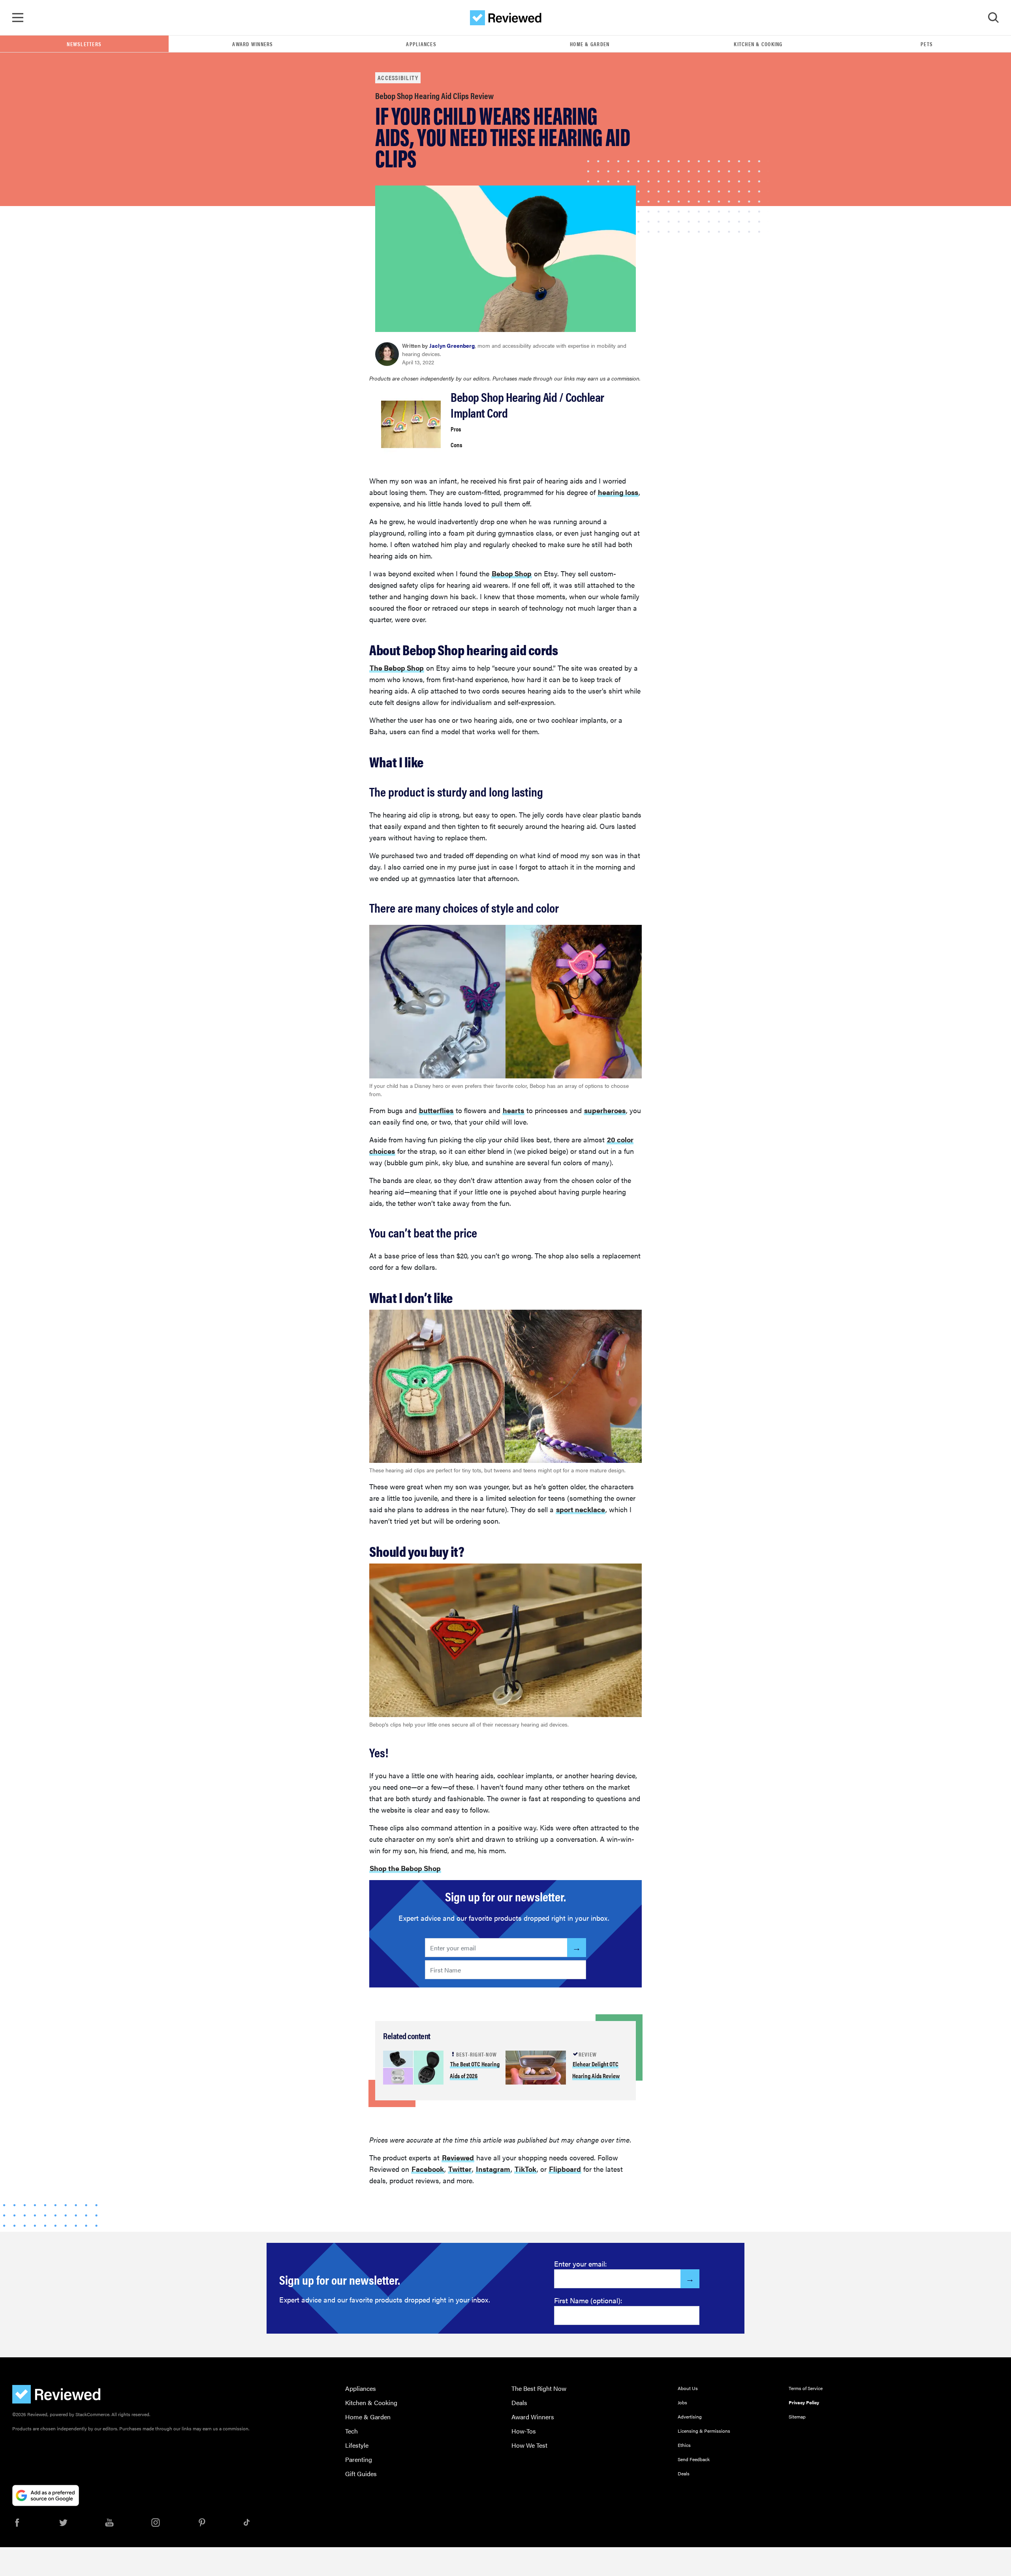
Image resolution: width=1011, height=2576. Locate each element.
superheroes (605, 1110)
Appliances (421, 44)
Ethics (684, 2445)
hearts (513, 1110)
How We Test (529, 2445)
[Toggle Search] (993, 18)
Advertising (690, 2417)
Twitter (460, 2169)
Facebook (428, 2169)
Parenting (359, 2459)
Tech (351, 2431)
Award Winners (253, 44)
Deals (519, 2403)
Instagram (493, 2169)
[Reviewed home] (506, 18)
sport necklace (581, 1509)
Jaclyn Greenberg (452, 345)
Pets (927, 44)
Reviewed (458, 2157)
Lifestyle (357, 2445)
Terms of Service (806, 2388)
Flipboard (565, 2169)
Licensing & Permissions (704, 2431)
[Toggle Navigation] (18, 18)
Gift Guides (361, 2474)
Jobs (682, 2402)
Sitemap (797, 2417)
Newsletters (84, 44)
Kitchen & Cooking (758, 44)
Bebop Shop (512, 573)
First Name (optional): (588, 2300)
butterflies (436, 1110)
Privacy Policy (804, 2402)
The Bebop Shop (397, 668)
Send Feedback (694, 2459)
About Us (688, 2388)
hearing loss (618, 492)
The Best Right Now (539, 2388)
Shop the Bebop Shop (405, 1868)
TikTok (525, 2169)
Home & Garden (590, 44)
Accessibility (398, 78)
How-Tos (524, 2431)
